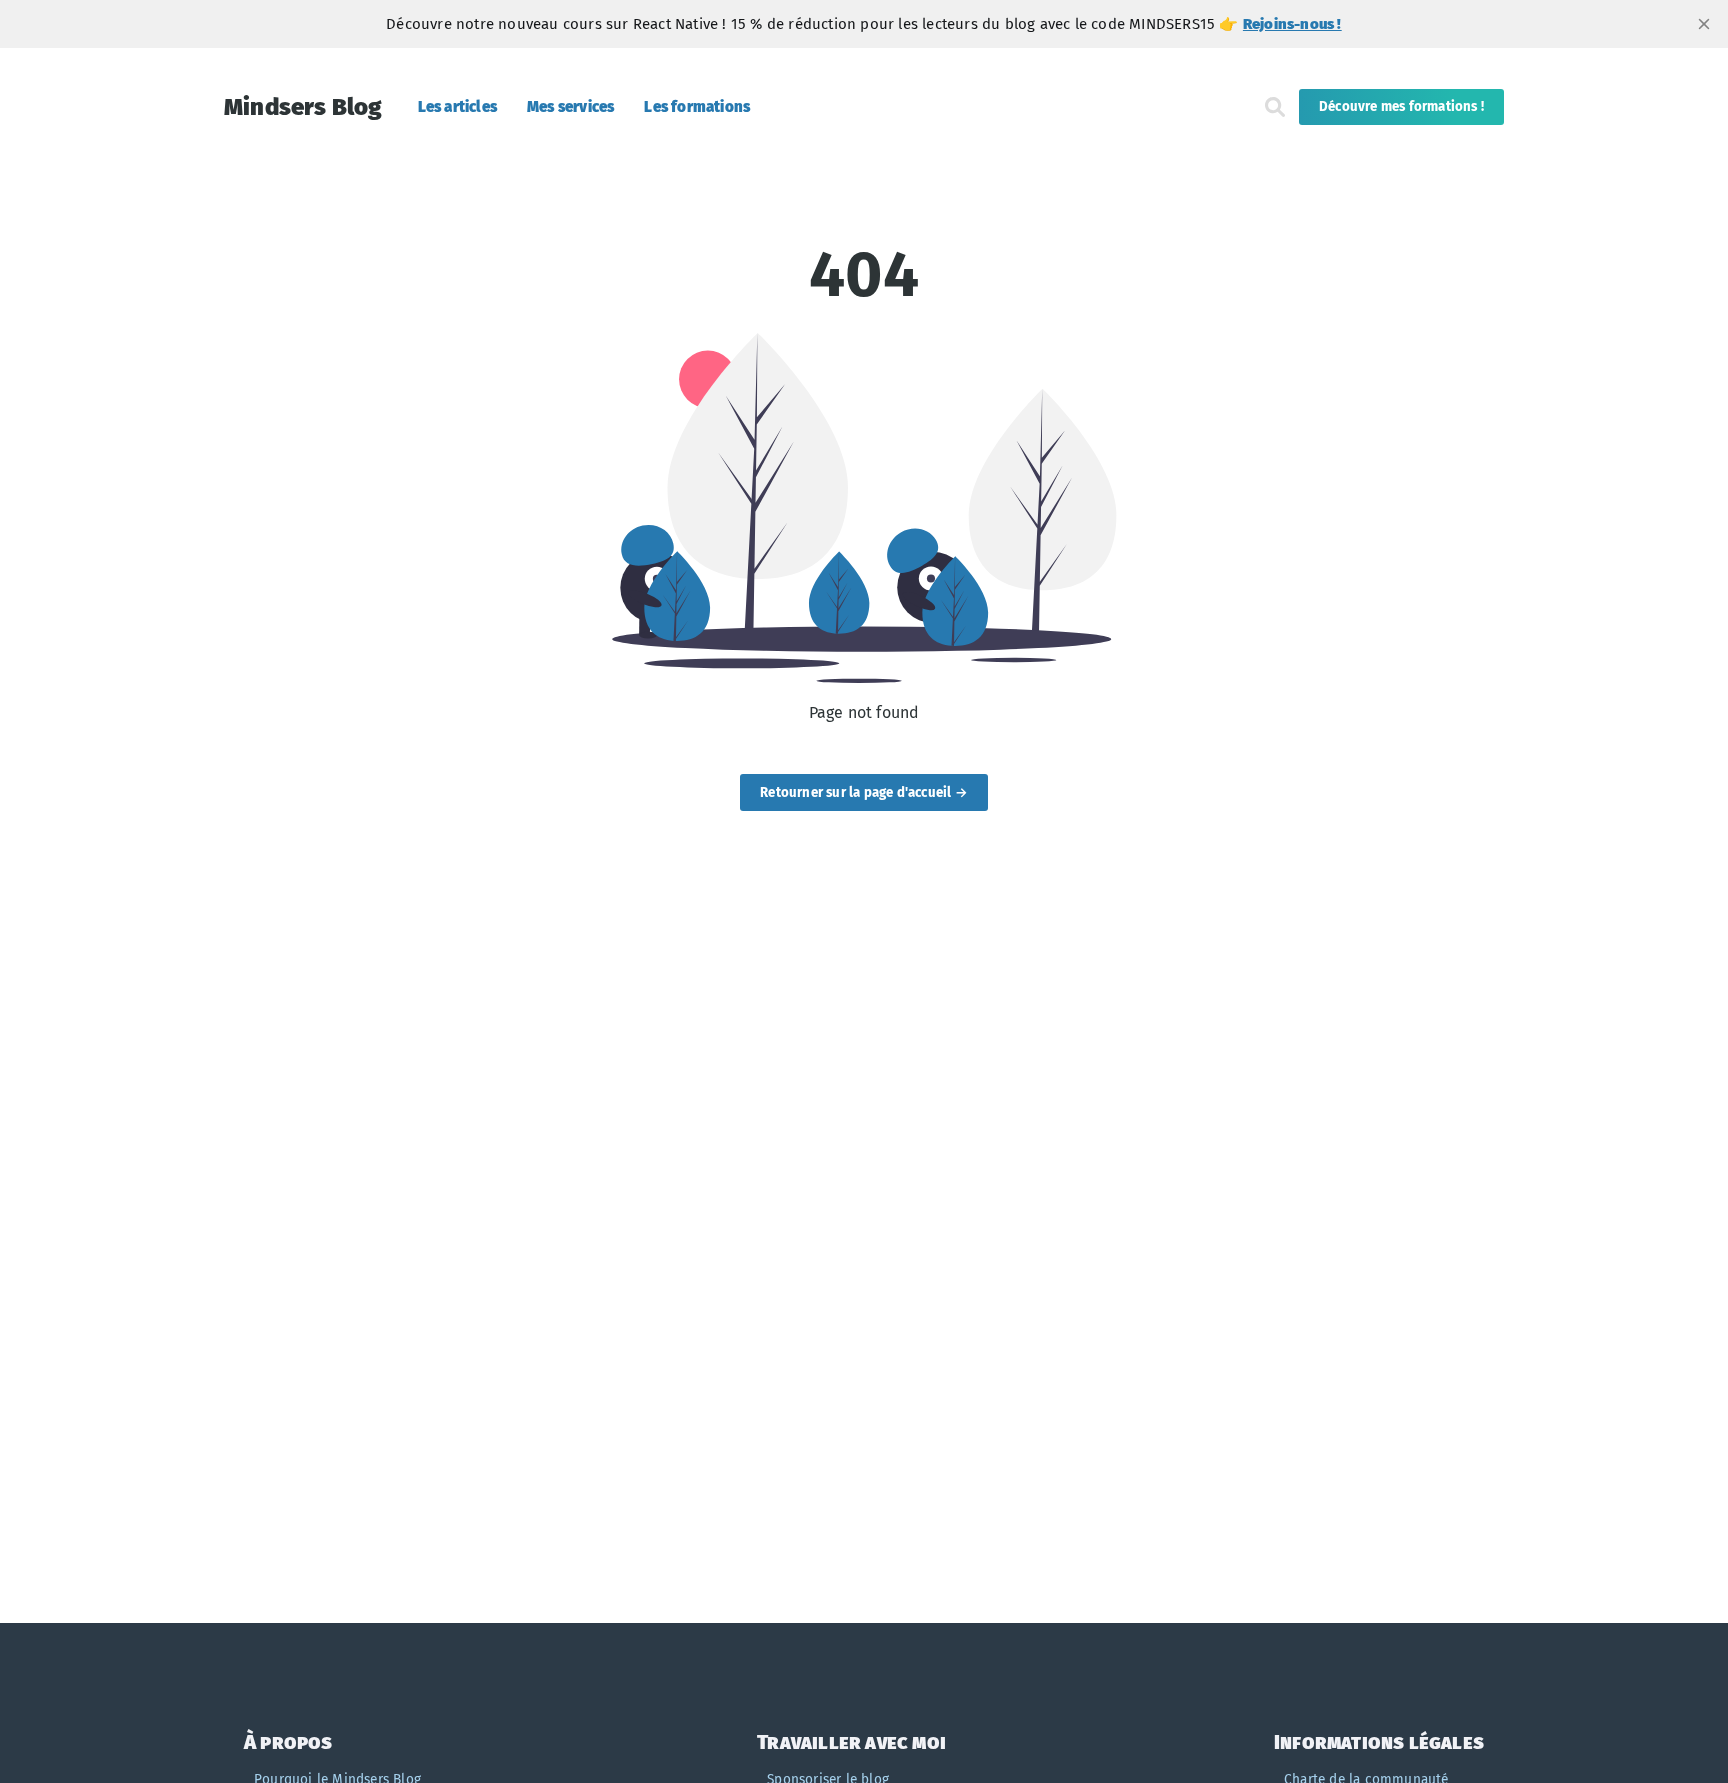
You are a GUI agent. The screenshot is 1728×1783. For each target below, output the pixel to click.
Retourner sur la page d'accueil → (864, 793)
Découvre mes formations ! (1401, 107)
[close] (1704, 24)
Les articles (457, 107)
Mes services (570, 107)
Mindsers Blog (303, 107)
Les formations (697, 107)
